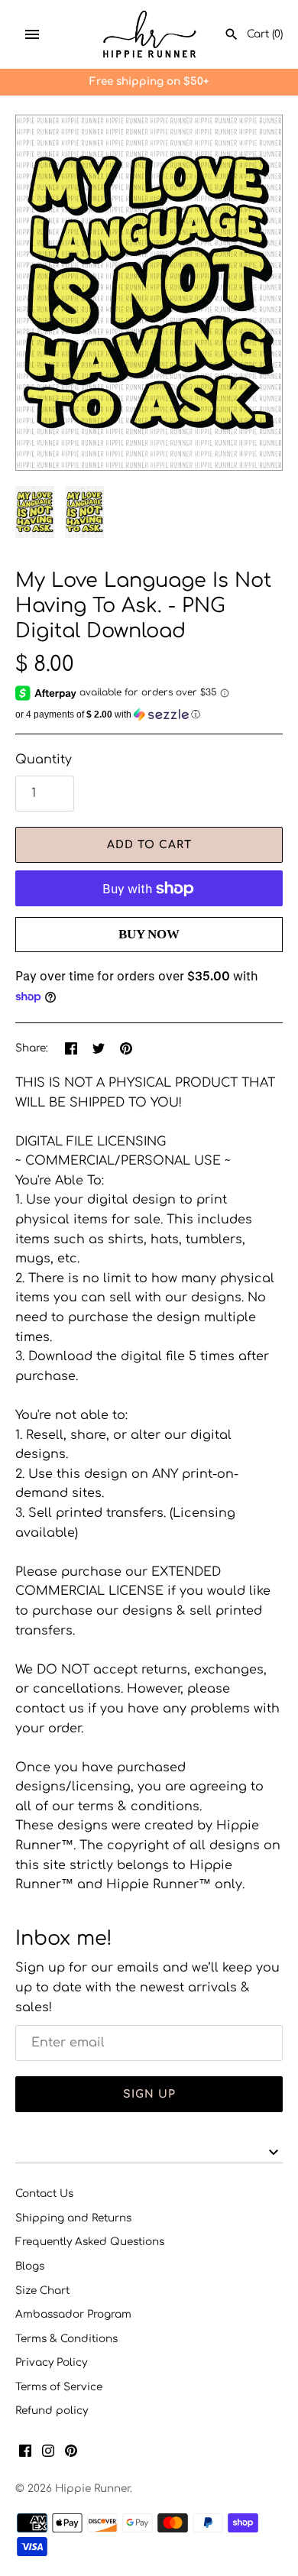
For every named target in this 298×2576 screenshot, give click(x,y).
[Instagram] (48, 2454)
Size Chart (42, 2291)
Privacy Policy (51, 2362)
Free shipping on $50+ (149, 81)
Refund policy (52, 2411)
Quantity (44, 760)
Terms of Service (59, 2387)
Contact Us (44, 2194)
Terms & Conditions (66, 2339)
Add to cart (149, 845)
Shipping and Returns (73, 2218)
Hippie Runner (92, 2489)
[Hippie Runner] (149, 34)
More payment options (149, 959)
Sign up (149, 2094)
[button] (149, 714)
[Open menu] (32, 34)
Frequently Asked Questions (90, 2242)
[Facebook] (25, 2454)
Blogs (30, 2266)
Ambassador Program (73, 2314)
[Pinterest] (71, 2454)
